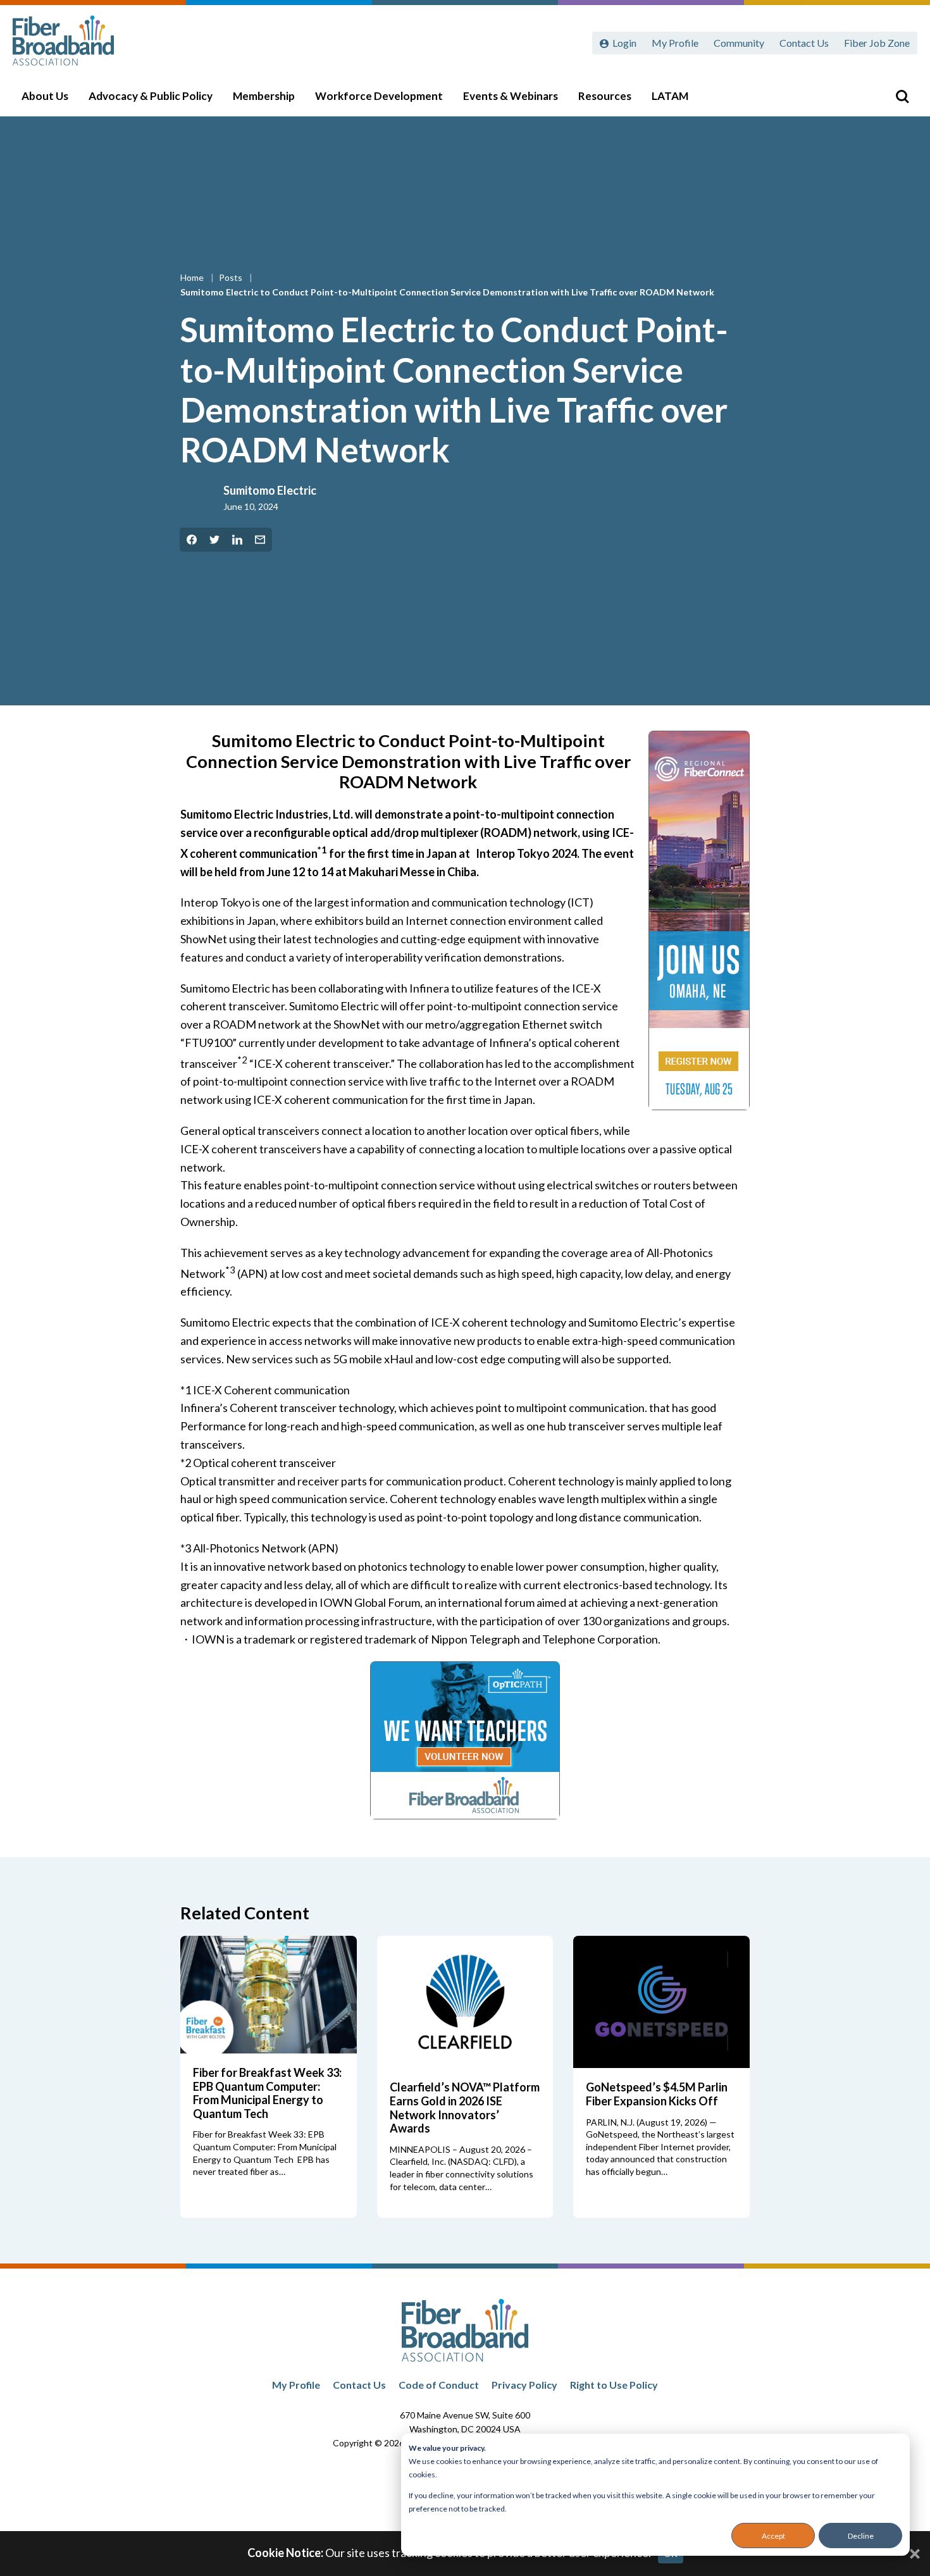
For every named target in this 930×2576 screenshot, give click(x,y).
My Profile (675, 43)
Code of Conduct (439, 2385)
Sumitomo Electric (270, 490)
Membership (264, 96)
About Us (45, 96)
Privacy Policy (524, 2385)
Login (624, 43)
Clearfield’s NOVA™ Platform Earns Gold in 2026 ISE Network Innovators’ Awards (465, 2108)
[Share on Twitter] (214, 540)
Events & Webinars (511, 96)
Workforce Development (379, 96)
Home (193, 277)
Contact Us (804, 43)
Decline (861, 2536)
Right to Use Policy (614, 2385)
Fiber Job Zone (877, 43)
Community (739, 43)
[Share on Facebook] (192, 540)
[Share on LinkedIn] (237, 540)
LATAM (670, 96)
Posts (232, 277)
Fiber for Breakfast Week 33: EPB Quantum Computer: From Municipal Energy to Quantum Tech (267, 2093)
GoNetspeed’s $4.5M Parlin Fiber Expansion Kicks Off (657, 2094)
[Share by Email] (260, 540)
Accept (773, 2536)
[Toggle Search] (902, 96)
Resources (605, 96)
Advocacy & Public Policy (151, 96)
